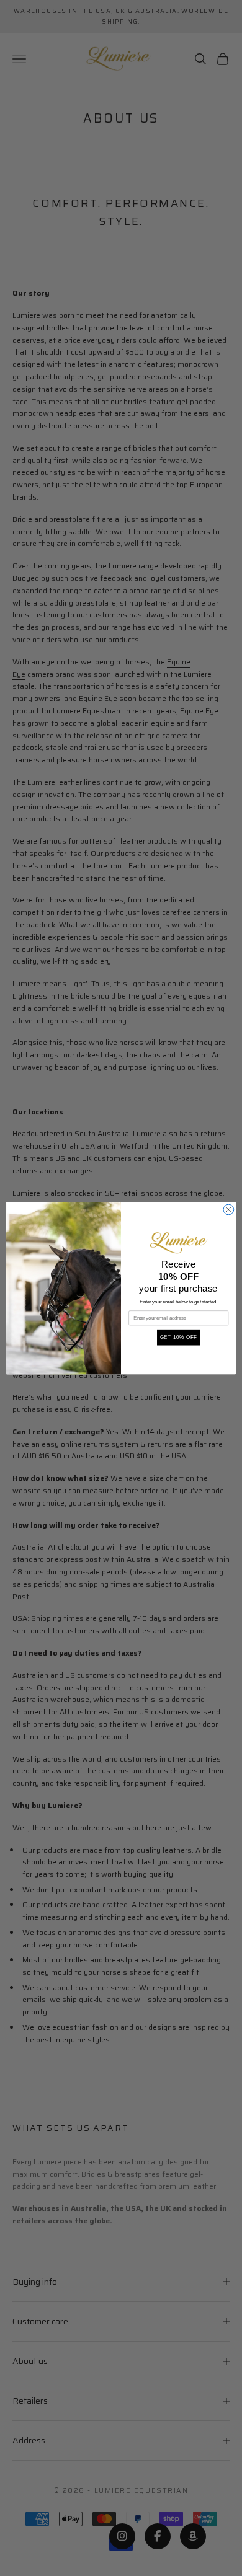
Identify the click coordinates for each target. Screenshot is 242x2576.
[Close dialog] (229, 1210)
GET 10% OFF (179, 1337)
